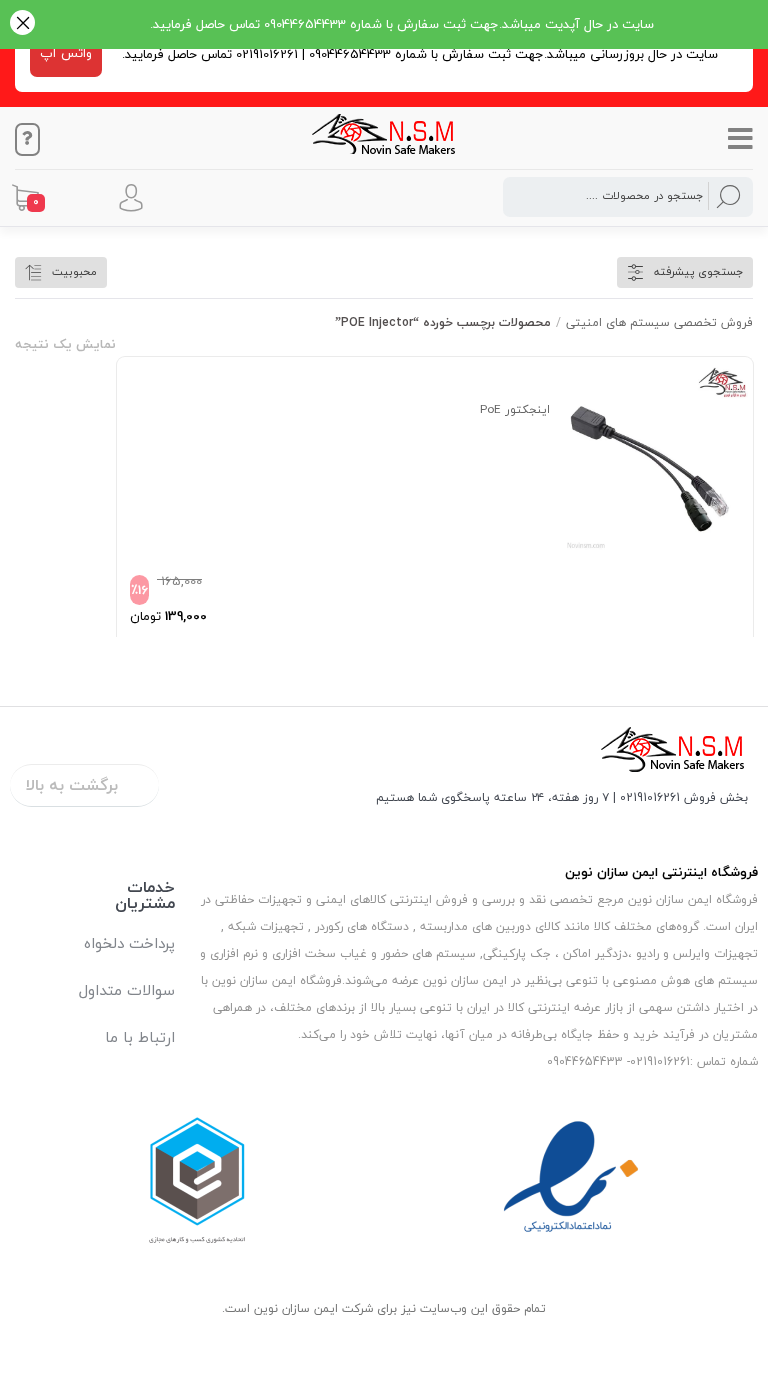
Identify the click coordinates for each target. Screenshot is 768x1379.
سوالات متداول (127, 990)
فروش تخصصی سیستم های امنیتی (659, 322)
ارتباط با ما (140, 1037)
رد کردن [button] (22, 24)
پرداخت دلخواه (129, 943)
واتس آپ (66, 53)
